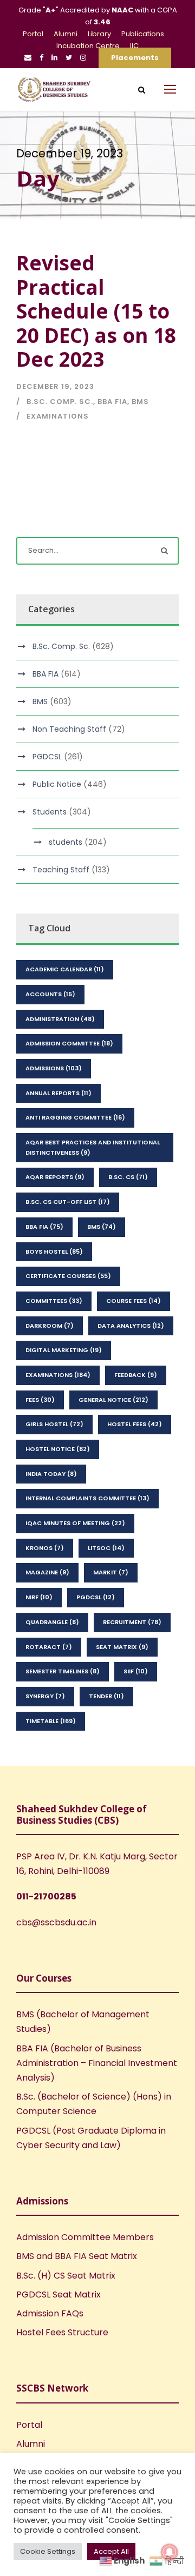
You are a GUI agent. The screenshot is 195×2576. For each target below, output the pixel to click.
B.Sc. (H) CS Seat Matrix (66, 2276)
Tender (106, 1696)
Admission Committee (69, 1043)
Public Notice (57, 784)
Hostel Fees (135, 1424)
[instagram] (83, 58)
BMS (140, 402)
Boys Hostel (54, 1251)
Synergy (45, 1696)
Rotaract (49, 1647)
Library (99, 34)
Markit (111, 1572)
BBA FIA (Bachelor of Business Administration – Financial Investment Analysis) (97, 2063)
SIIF (136, 1671)
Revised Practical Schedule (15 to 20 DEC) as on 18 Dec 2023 (96, 311)
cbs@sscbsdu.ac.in (56, 1922)
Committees (54, 1301)
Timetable (51, 1721)
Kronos (45, 1548)
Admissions (54, 1068)
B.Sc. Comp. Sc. (60, 402)
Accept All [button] (111, 2551)
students (66, 842)
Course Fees (134, 1301)
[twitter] (69, 58)
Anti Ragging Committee (75, 1117)
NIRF (39, 1597)
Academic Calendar (65, 969)
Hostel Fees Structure (62, 2332)
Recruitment (132, 1622)
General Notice (113, 1400)
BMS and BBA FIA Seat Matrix (77, 2256)
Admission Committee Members (85, 2237)
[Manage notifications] (170, 2552)
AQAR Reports (55, 1177)
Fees (40, 1400)
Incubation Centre (88, 46)
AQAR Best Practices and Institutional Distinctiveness (93, 1147)
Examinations (58, 416)
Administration (60, 1019)
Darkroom (50, 1326)
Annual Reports (58, 1093)
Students (50, 812)
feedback (136, 1375)
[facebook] (41, 58)
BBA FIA (112, 402)
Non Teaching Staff (69, 729)
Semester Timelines (63, 1671)
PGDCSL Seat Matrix (58, 2294)
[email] (28, 58)
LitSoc (106, 1548)
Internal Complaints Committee (87, 1498)
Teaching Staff (61, 870)
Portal (33, 34)
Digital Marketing (64, 1350)
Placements (135, 58)
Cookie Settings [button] (48, 2551)
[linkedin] (54, 58)
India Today (51, 1474)
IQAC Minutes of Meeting (75, 1523)
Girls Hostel (54, 1424)
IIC (134, 46)
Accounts (50, 994)
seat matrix (122, 1647)
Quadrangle (52, 1622)
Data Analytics (131, 1326)
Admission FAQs (50, 2313)
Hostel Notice (58, 1449)
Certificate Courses (68, 1276)
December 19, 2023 (55, 386)
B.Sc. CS (128, 1177)
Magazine (47, 1572)
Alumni (66, 34)
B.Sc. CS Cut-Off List (68, 1202)
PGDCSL (47, 757)
